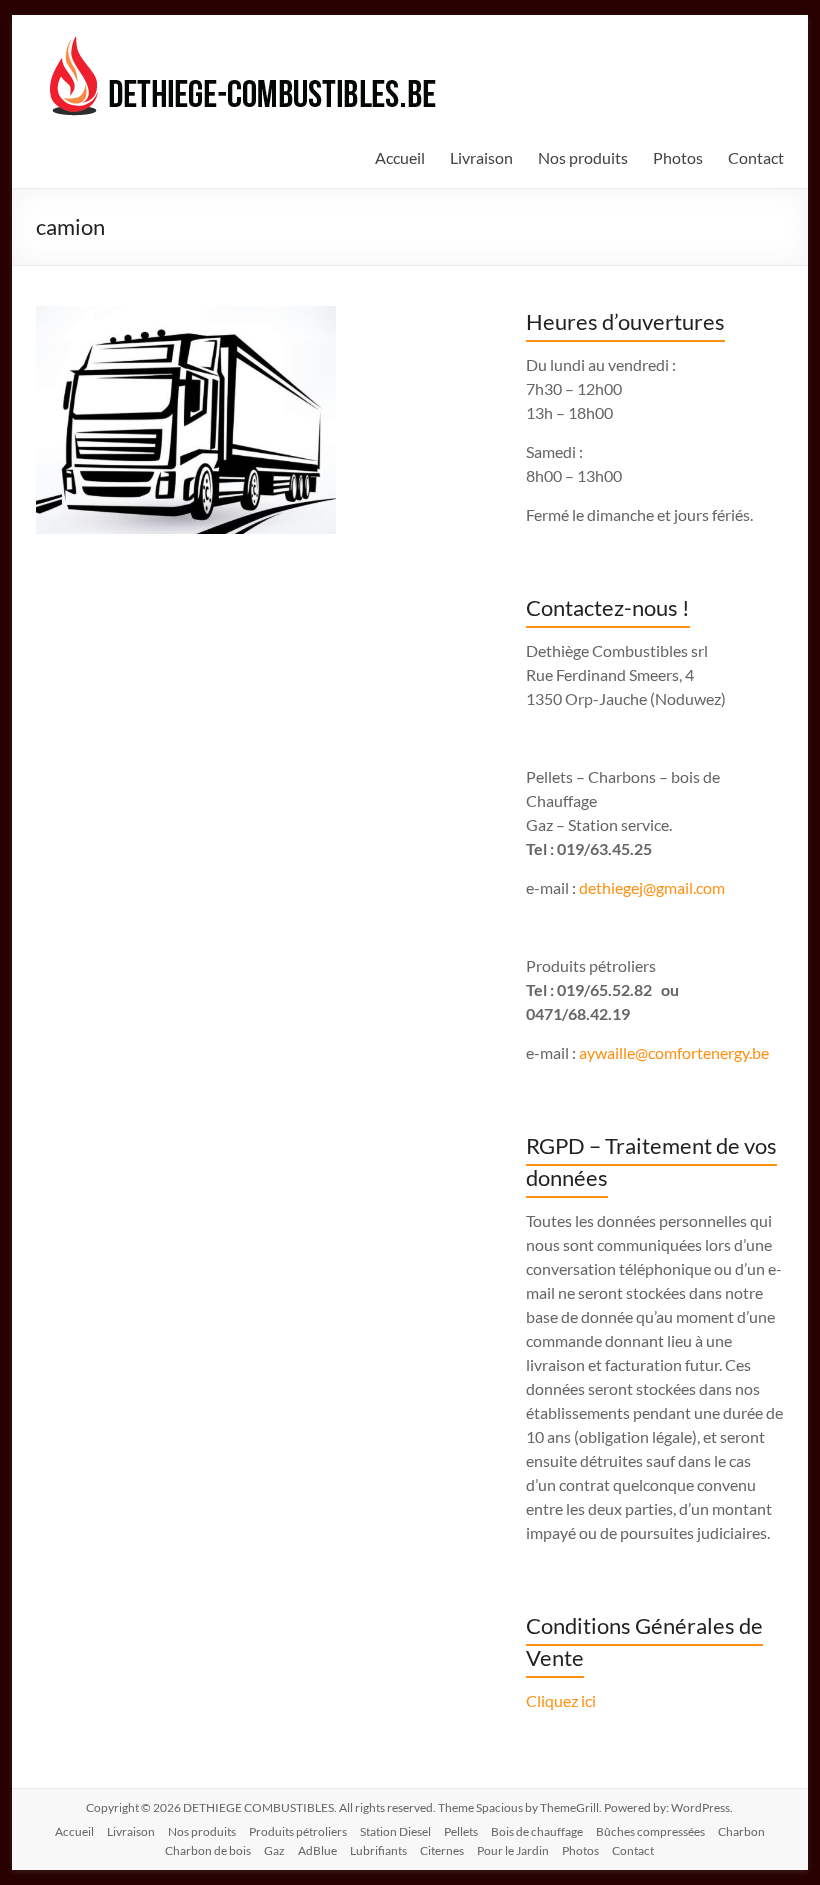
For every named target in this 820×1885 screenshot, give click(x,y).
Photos (678, 157)
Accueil (400, 157)
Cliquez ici (561, 1700)
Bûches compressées (650, 1831)
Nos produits (583, 157)
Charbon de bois (208, 1850)
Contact (756, 157)
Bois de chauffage (537, 1831)
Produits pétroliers (298, 1831)
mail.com (694, 887)
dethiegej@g (621, 887)
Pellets (461, 1831)
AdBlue (317, 1850)
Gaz (274, 1850)
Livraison (481, 157)
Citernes (442, 1850)
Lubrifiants (378, 1850)
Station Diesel (395, 1831)
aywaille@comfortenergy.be (674, 1052)
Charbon (741, 1831)
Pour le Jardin (513, 1850)
